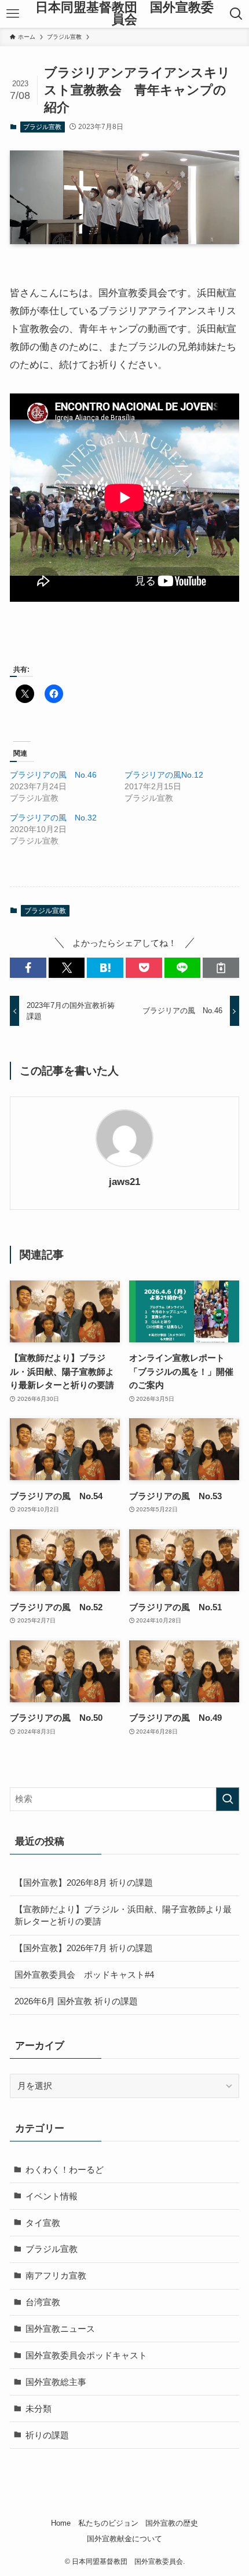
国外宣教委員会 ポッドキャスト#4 (84, 1975)
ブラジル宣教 (42, 127)
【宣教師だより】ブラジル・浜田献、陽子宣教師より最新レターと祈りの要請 (123, 1916)
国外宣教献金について (124, 2539)
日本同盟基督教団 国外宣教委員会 (124, 14)
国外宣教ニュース (60, 2329)
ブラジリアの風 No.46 (53, 775)
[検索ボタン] (236, 14)
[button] (28, 968)
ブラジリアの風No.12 (164, 775)
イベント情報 (52, 2196)
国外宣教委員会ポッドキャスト (86, 2355)
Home (61, 2523)
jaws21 (124, 1182)
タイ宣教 (43, 2223)
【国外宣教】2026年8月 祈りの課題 (84, 1883)
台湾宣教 (43, 2302)
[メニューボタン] (13, 14)
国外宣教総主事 (56, 2382)
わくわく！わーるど (65, 2170)
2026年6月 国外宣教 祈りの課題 (76, 2001)
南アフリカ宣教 (56, 2275)
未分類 (39, 2408)
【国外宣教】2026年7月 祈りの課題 (84, 1948)
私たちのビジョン (108, 2523)
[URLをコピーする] (221, 968)
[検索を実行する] (228, 1799)
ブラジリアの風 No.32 (53, 818)
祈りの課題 (47, 2435)
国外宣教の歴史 (172, 2523)
